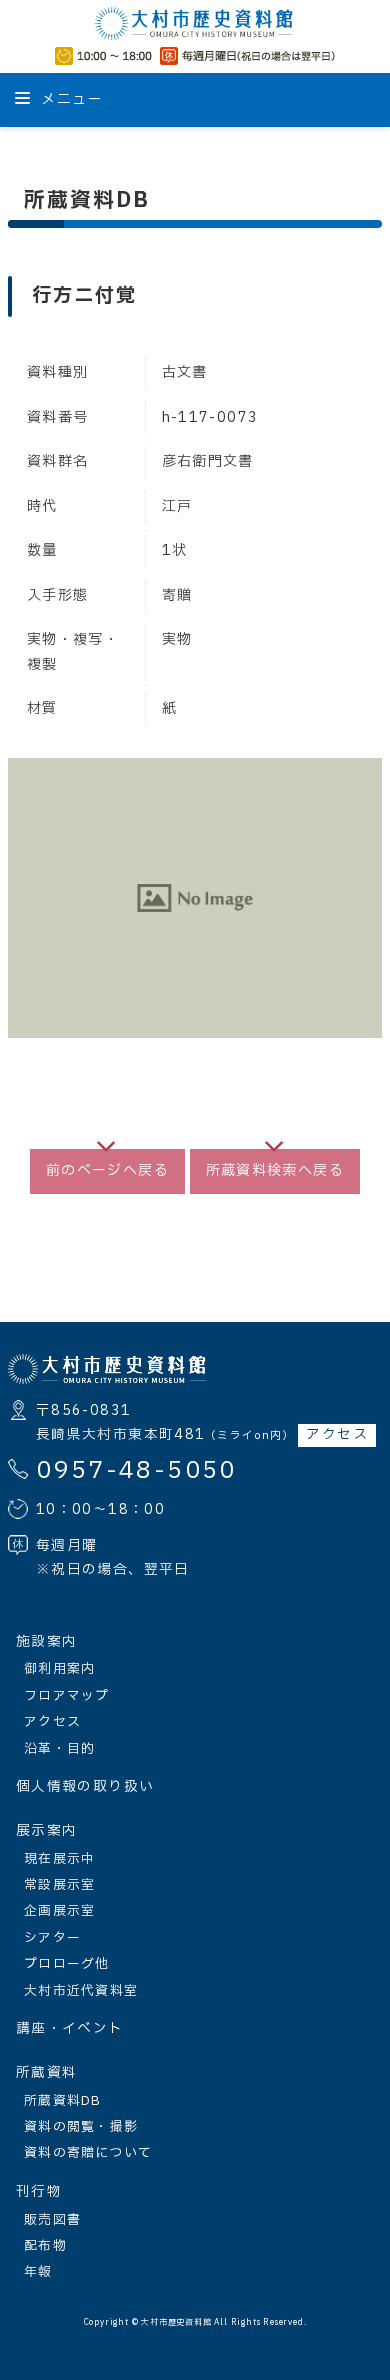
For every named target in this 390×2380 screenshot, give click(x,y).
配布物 (45, 2246)
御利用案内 (59, 1669)
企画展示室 (59, 1911)
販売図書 (52, 2220)
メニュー (70, 99)
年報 (38, 2272)
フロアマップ (67, 1696)
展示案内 (46, 1831)
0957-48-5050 (136, 1471)
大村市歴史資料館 (176, 2323)
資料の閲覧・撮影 (81, 2127)
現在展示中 (59, 1859)
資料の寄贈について (88, 2153)
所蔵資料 (46, 2073)
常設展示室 (59, 1885)
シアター (52, 1938)
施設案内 (46, 1642)
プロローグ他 (67, 1964)
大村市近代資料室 (81, 1991)
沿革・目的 (59, 1749)
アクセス (336, 1435)
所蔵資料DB (63, 2101)
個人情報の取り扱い (85, 1787)
